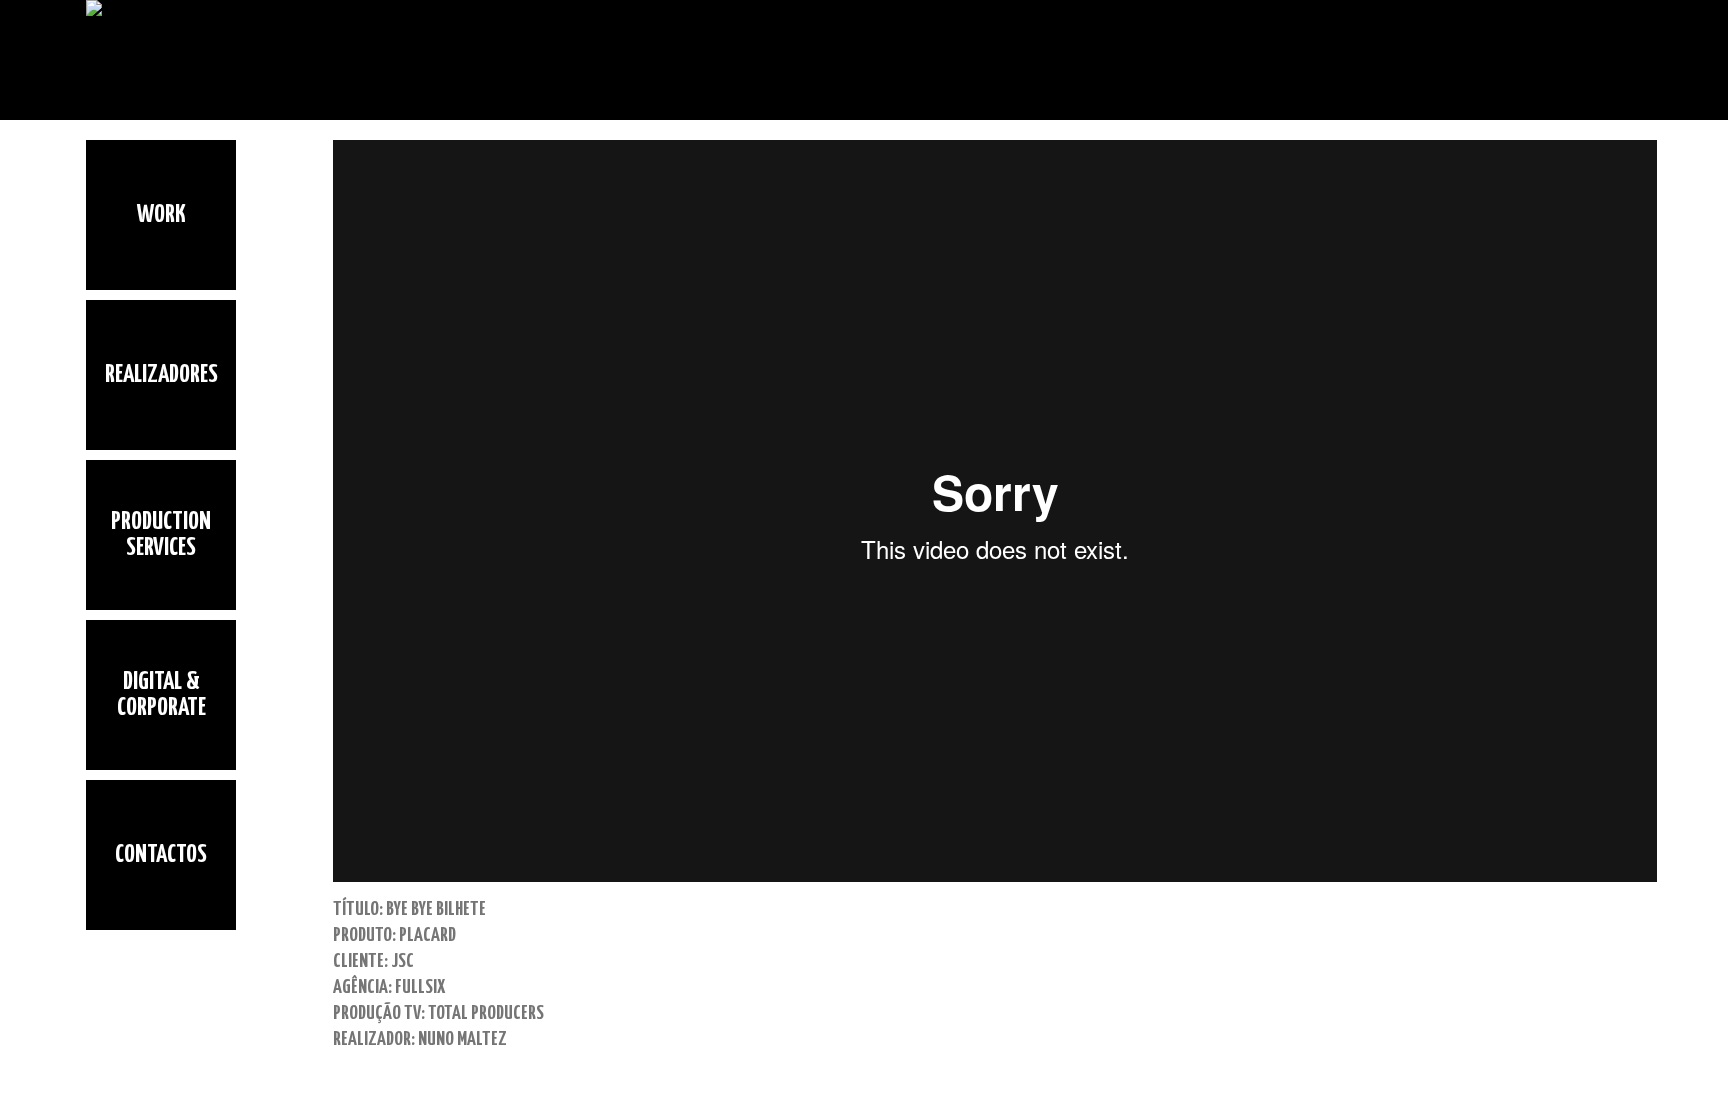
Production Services (161, 535)
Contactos (161, 855)
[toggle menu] (102, 950)
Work (161, 215)
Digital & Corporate (161, 695)
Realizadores (161, 375)
